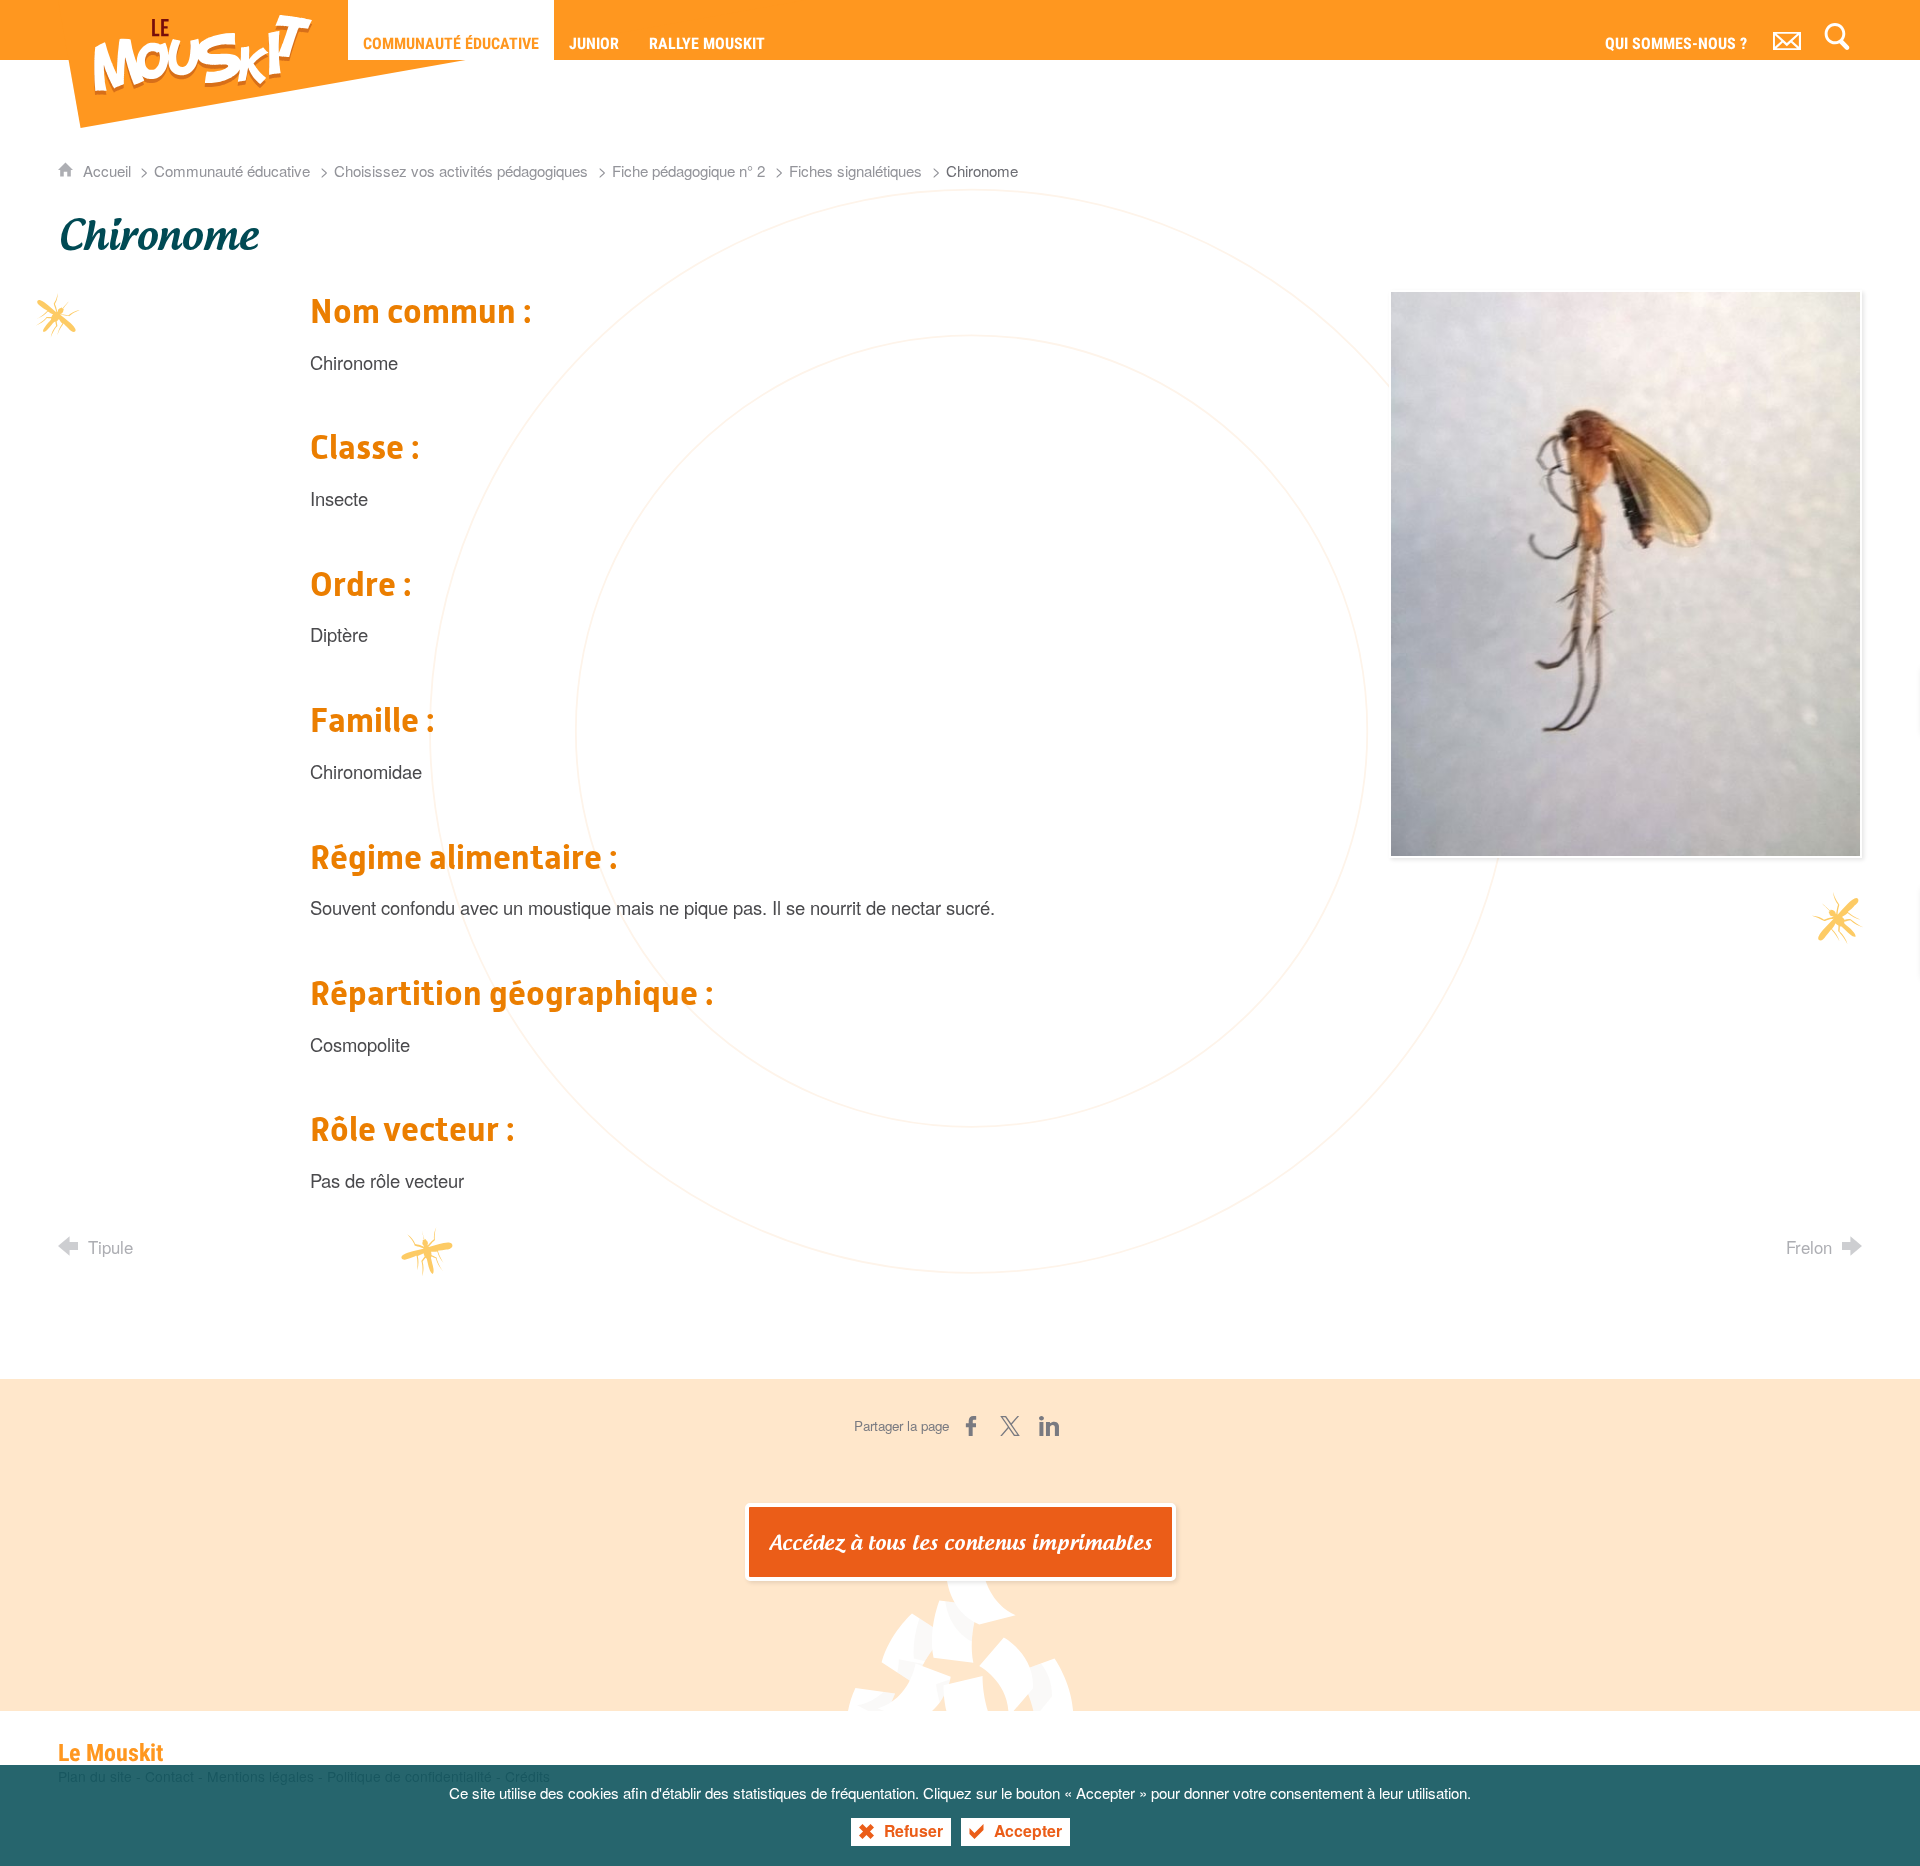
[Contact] (1787, 30)
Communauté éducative (232, 170)
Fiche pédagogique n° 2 (688, 170)
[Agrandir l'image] (1626, 571)
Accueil (109, 170)
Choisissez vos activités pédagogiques (461, 170)
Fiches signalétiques (855, 170)
